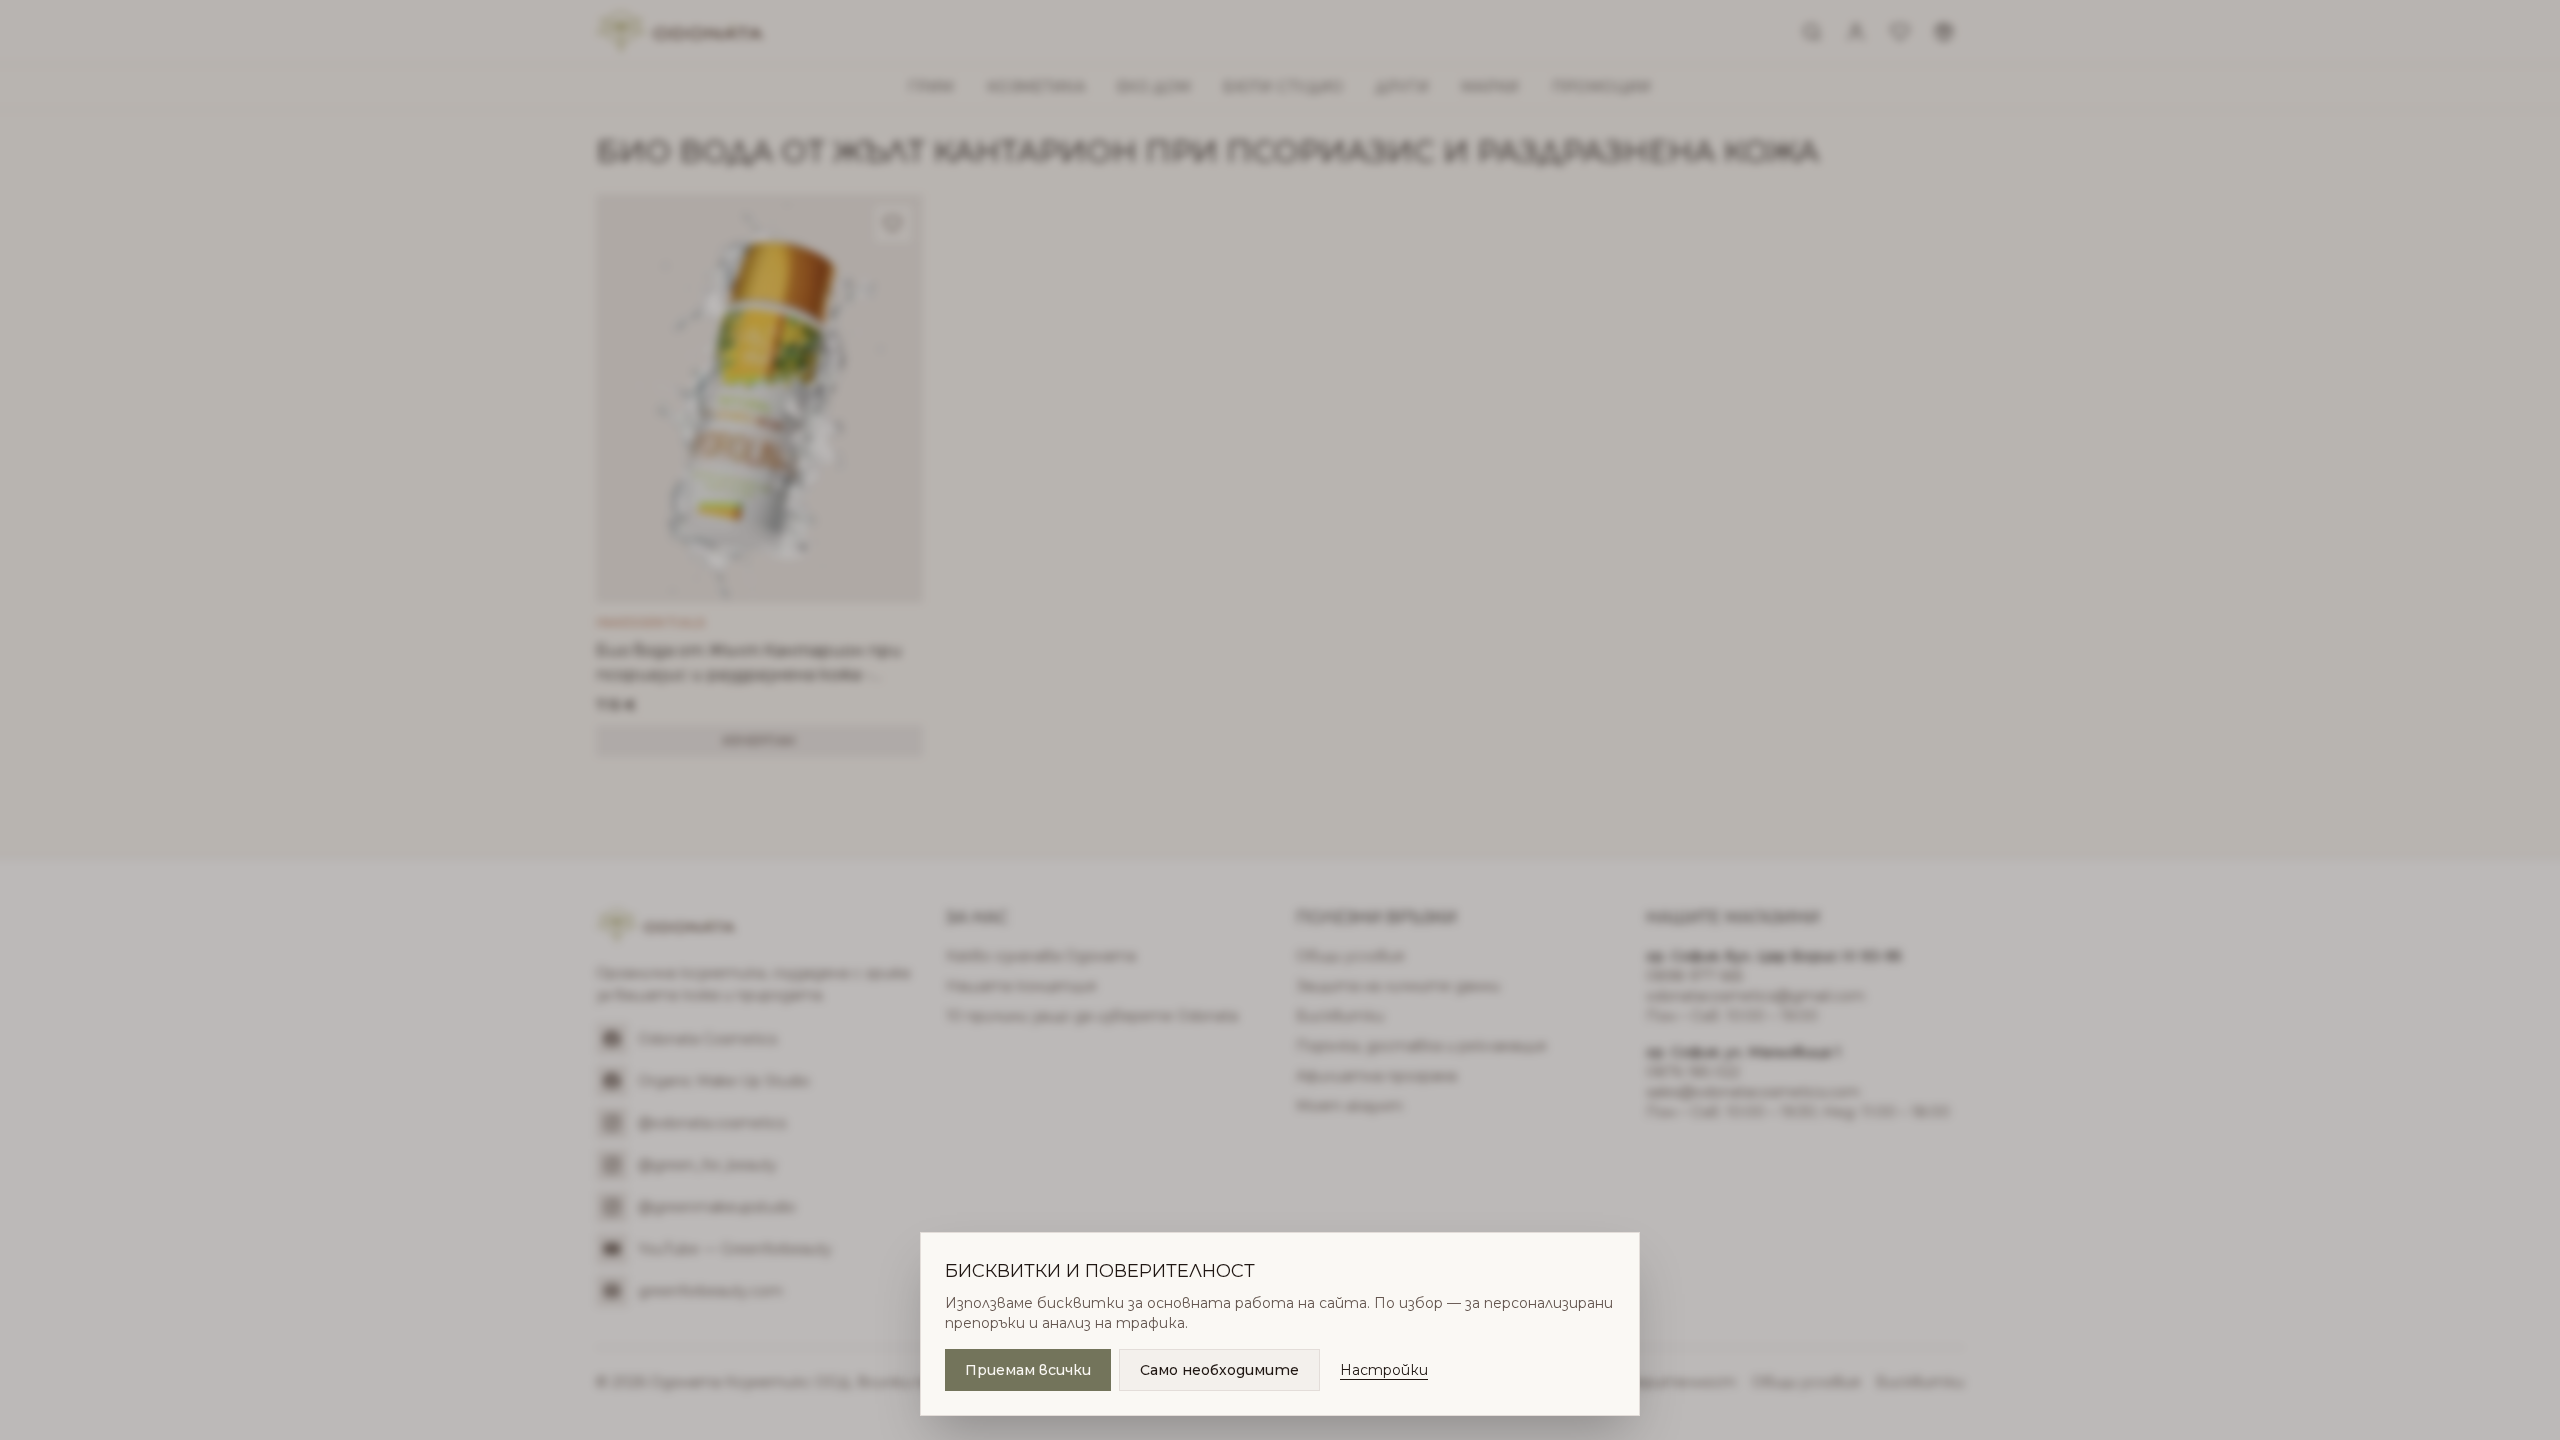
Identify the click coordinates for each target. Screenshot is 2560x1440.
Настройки (1384, 1370)
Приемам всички (1028, 1370)
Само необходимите (1219, 1370)
